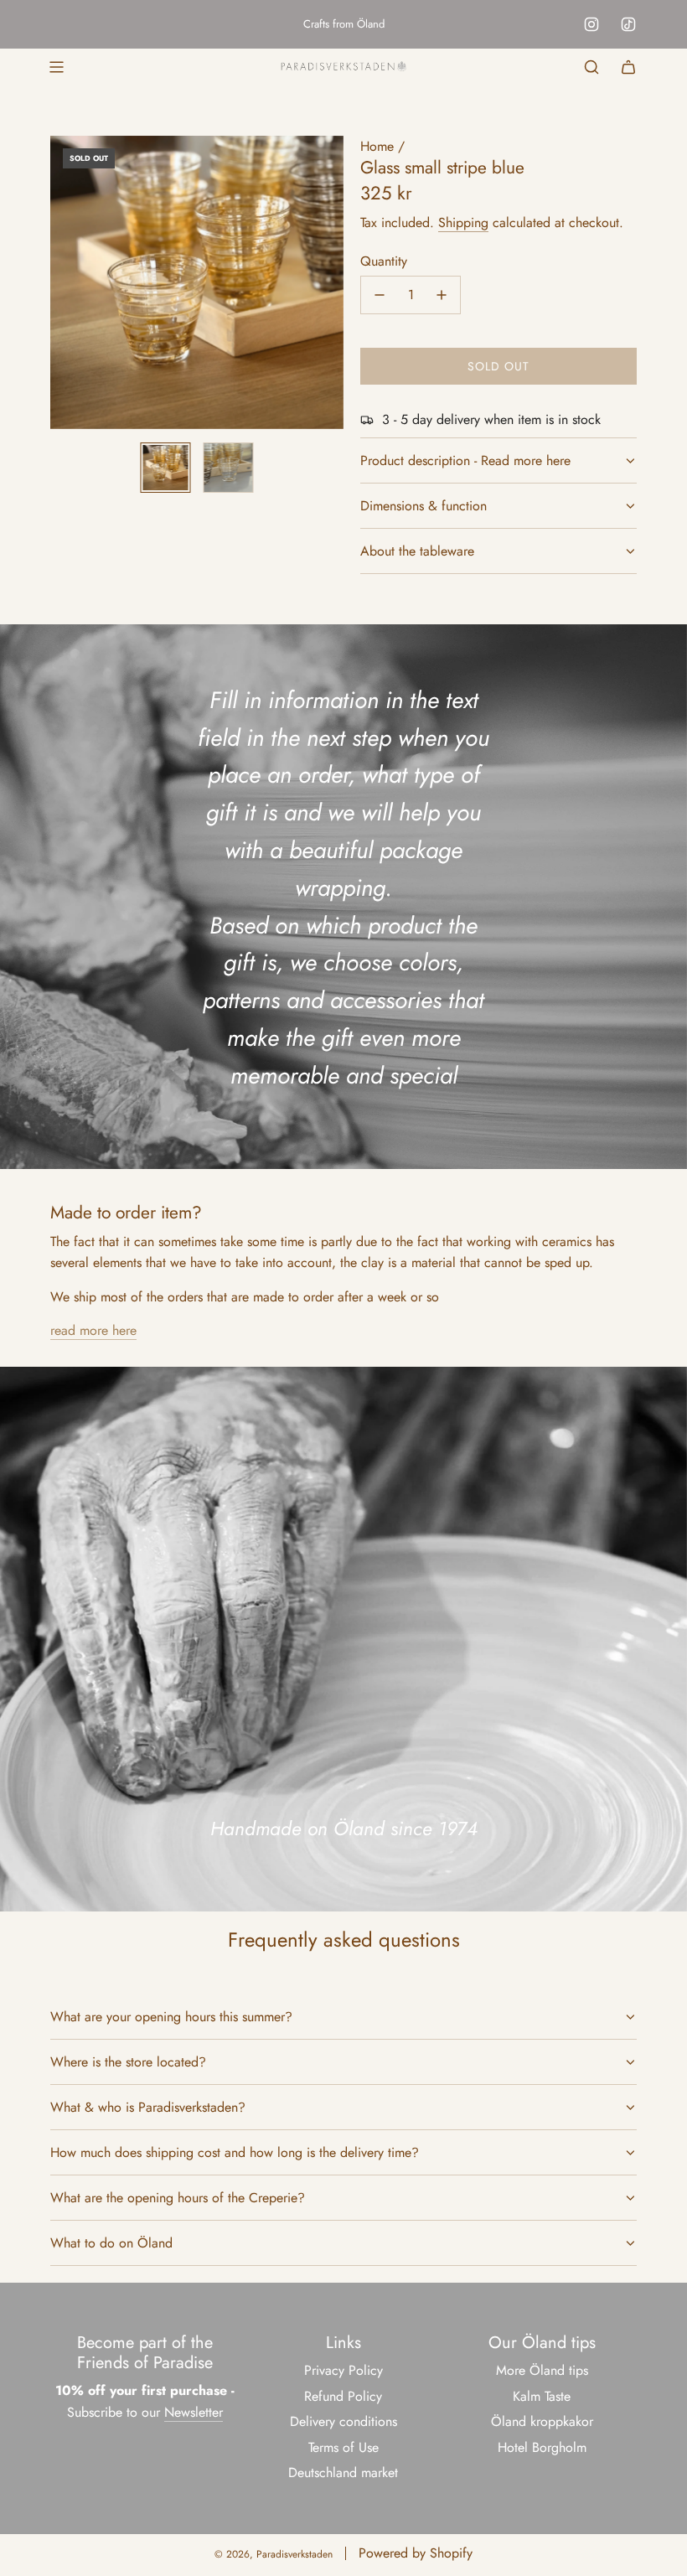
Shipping (463, 222)
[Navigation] (56, 67)
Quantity (384, 261)
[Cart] (628, 67)
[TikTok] (628, 24)
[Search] (591, 67)
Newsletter (194, 2412)
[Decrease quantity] (380, 295)
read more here (93, 1330)
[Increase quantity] (442, 295)
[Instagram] (591, 24)
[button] (64, 282)
